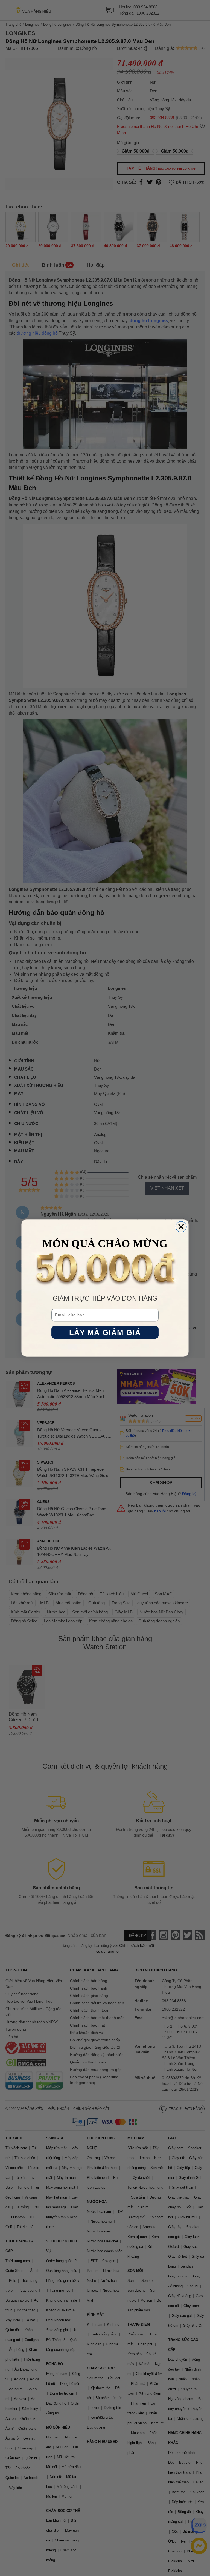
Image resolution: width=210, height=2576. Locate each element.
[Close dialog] (181, 1227)
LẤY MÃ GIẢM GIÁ (105, 1332)
